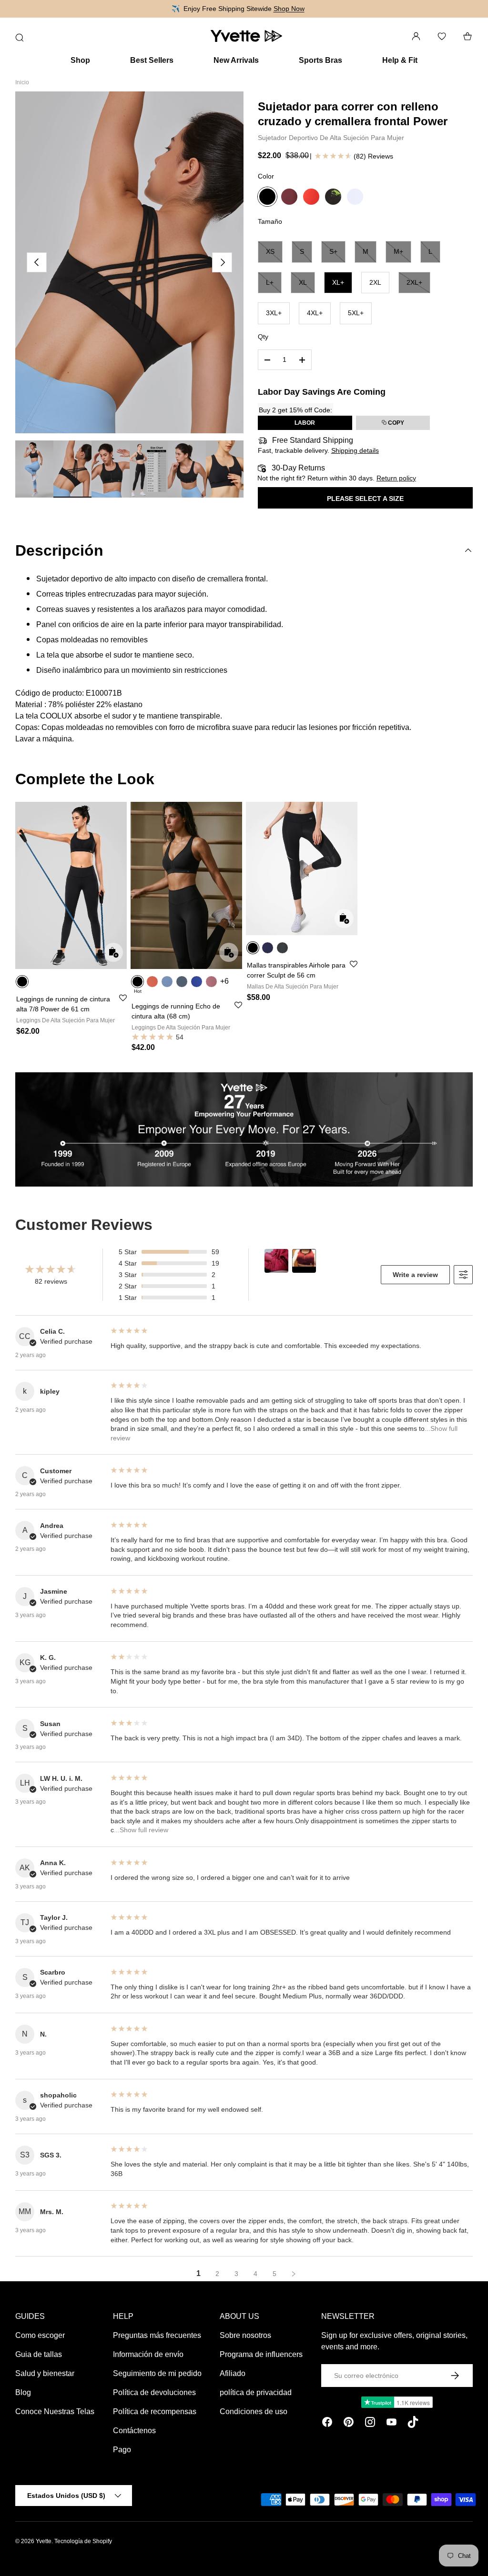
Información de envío (148, 2354)
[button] (468, 36)
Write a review (415, 1275)
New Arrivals (236, 60)
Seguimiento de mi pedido (157, 2373)
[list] (129, 262)
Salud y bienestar (45, 2373)
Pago (122, 2450)
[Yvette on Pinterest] (349, 2424)
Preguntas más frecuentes (157, 2335)
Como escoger (40, 2335)
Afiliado (233, 2373)
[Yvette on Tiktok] (413, 2424)
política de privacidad (256, 2392)
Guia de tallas (39, 2354)
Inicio (22, 82)
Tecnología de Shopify (83, 2541)
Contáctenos (134, 2431)
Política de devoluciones (154, 2392)
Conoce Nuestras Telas (55, 2411)
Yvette (44, 2541)
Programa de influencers (261, 2354)
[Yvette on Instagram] (370, 2424)
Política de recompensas (155, 2411)
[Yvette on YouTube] (391, 2424)
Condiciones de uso (254, 2411)
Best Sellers (152, 60)
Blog (23, 2392)
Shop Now (289, 9)
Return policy (396, 478)
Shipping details (355, 450)
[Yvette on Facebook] (327, 2424)
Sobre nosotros (245, 2335)
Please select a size (365, 499)
